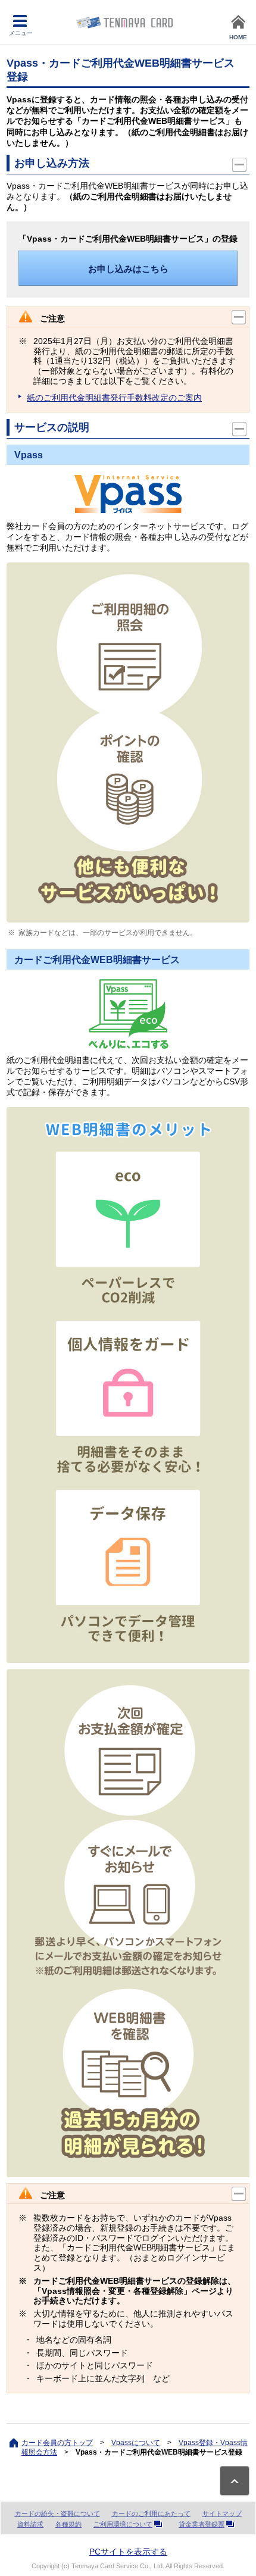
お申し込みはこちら (128, 269)
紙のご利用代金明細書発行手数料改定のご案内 (114, 398)
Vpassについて (136, 2443)
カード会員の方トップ (57, 2443)
